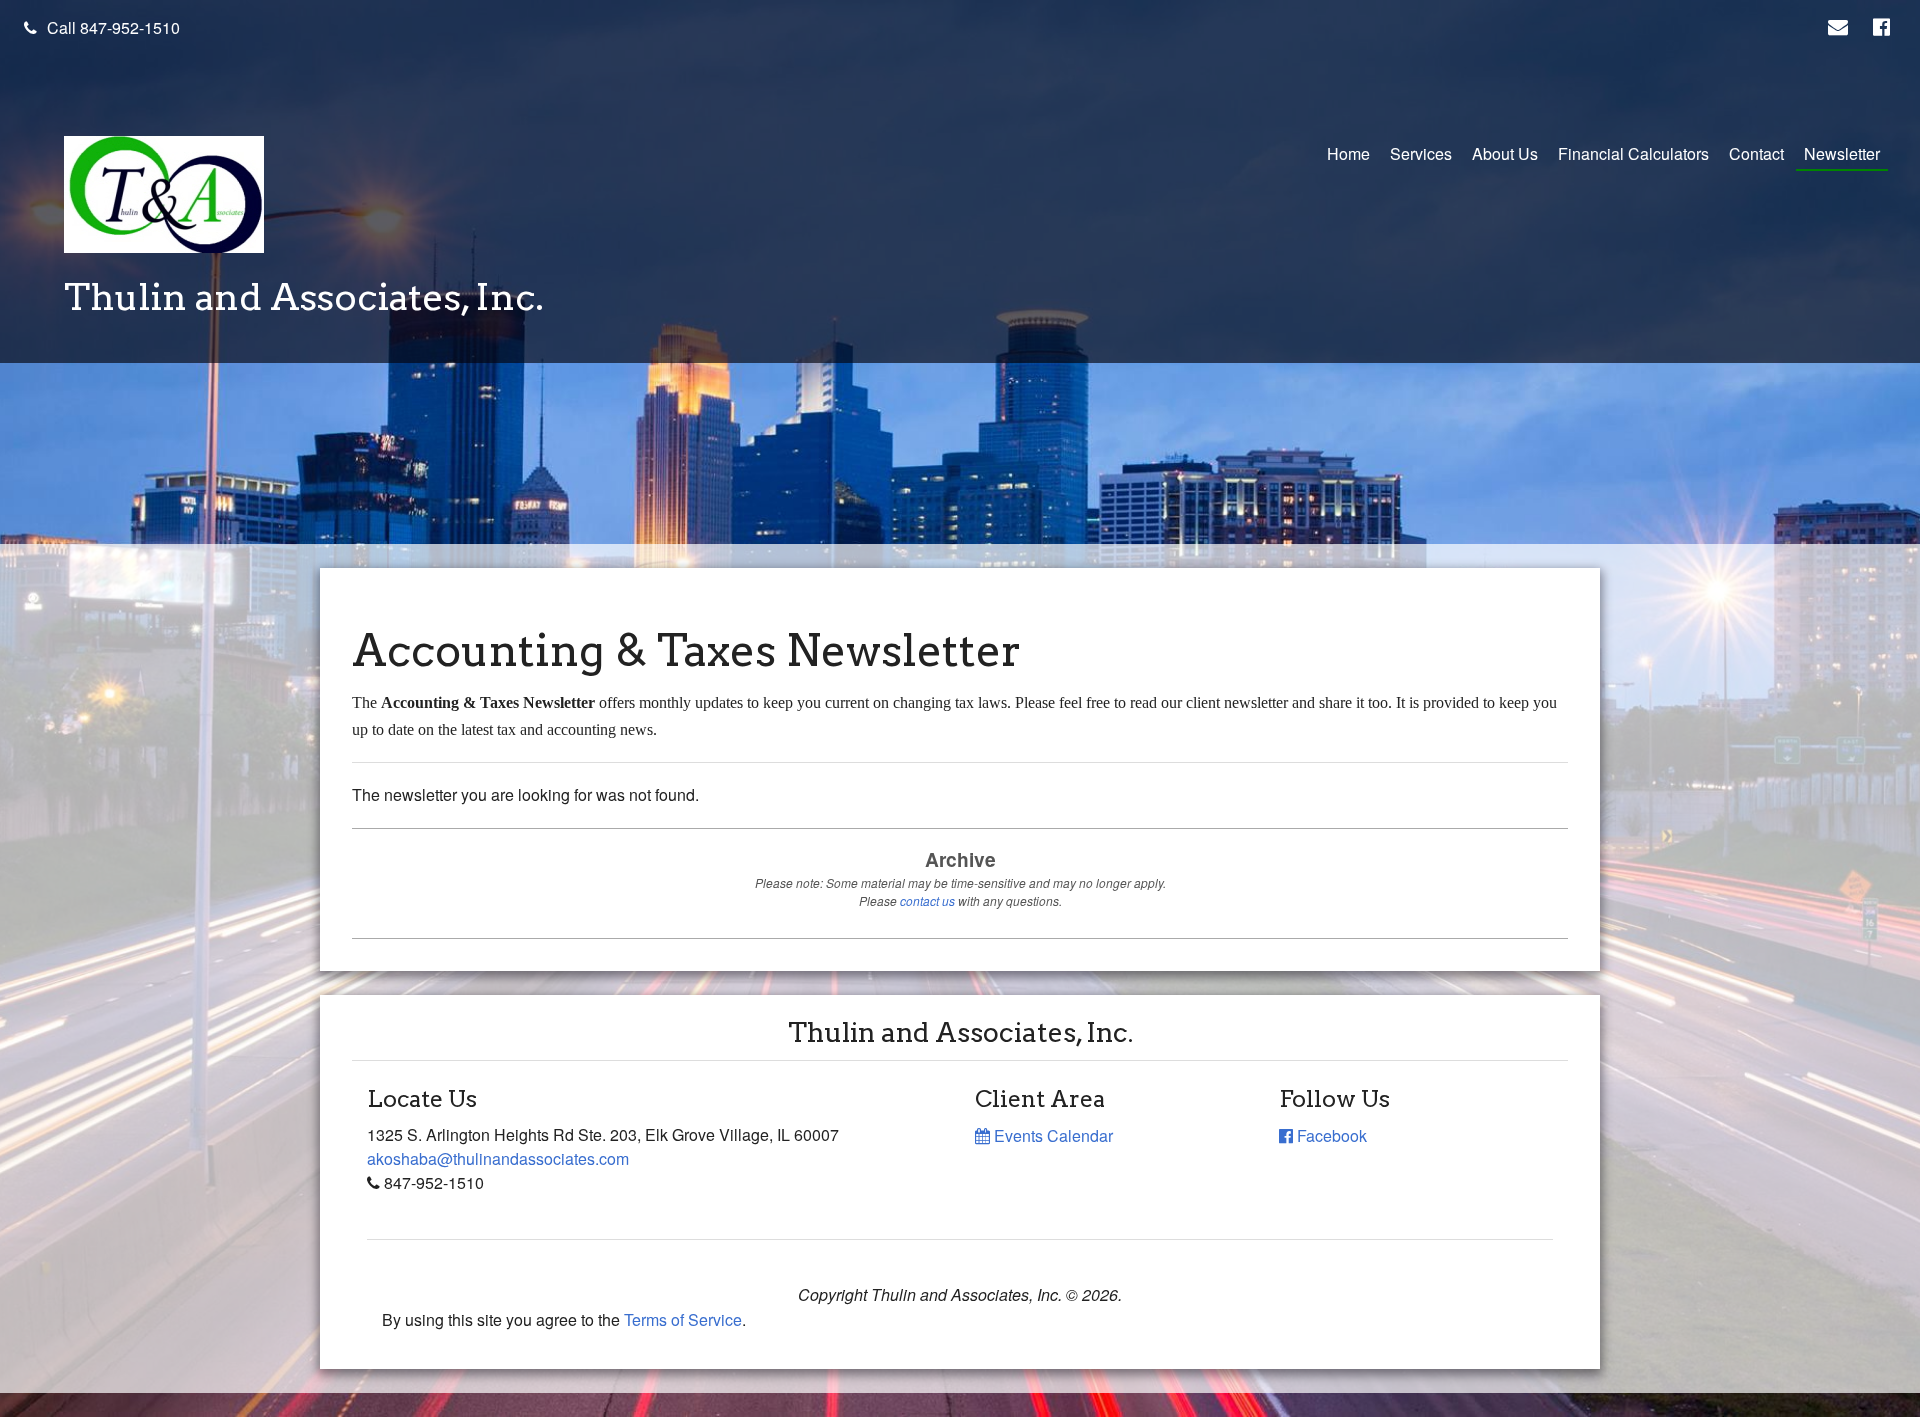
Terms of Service (683, 1319)
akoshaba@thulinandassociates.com (498, 1158)
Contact (1756, 153)
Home (1348, 153)
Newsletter (1842, 153)
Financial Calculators (1633, 153)
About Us (1505, 153)
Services (1421, 153)
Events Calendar (1051, 1135)
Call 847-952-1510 (113, 27)
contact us (927, 900)
